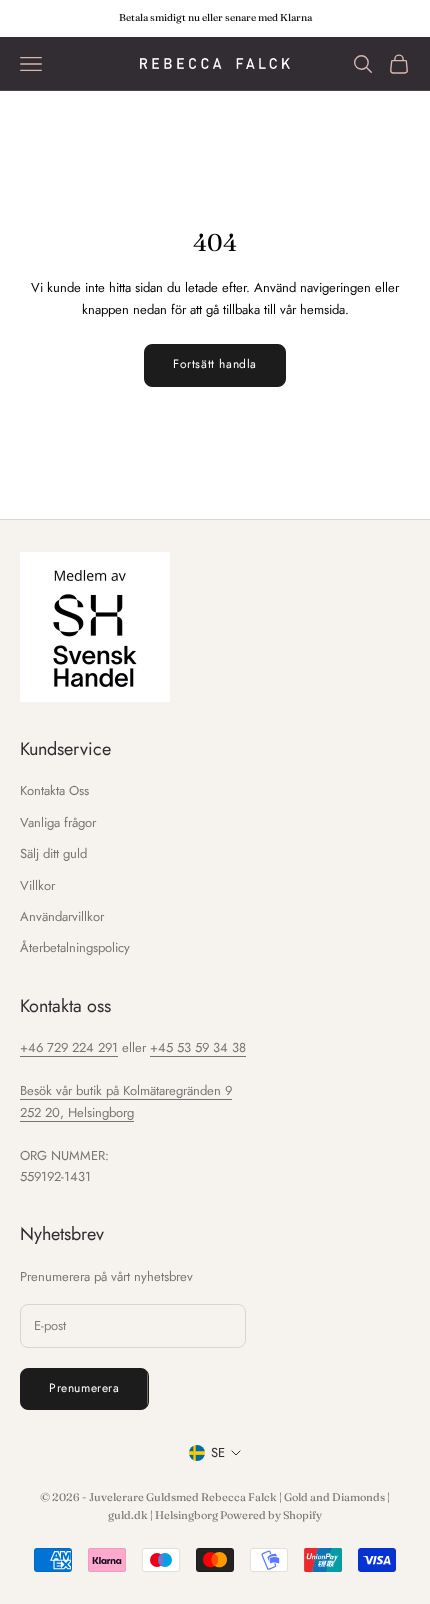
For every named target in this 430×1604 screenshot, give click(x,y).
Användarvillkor (62, 916)
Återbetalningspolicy (75, 947)
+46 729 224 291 (69, 1047)
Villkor (37, 885)
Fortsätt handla (215, 364)
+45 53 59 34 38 (198, 1047)
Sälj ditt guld (53, 853)
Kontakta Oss (54, 790)
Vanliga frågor (58, 822)
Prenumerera (84, 1388)
